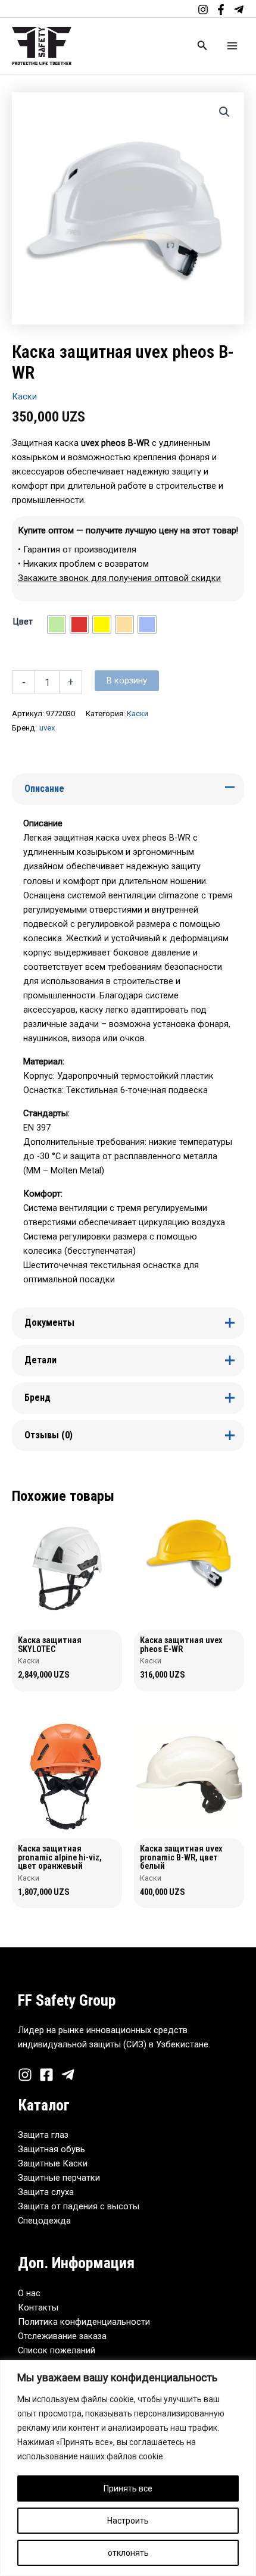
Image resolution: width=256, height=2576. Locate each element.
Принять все (128, 2488)
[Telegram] (239, 10)
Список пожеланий (57, 2350)
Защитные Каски (53, 2163)
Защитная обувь (51, 2149)
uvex (47, 728)
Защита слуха (46, 2192)
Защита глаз (43, 2135)
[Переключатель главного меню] (232, 46)
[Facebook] (221, 10)
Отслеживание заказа (62, 2336)
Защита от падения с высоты (79, 2206)
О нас (29, 2293)
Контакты (38, 2308)
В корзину (127, 680)
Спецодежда (44, 2221)
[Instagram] (203, 10)
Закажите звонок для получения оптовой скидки (119, 578)
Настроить (128, 2521)
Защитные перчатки (59, 2178)
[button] (202, 46)
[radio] (57, 625)
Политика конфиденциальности (84, 2322)
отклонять (128, 2553)
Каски (24, 396)
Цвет (23, 622)
